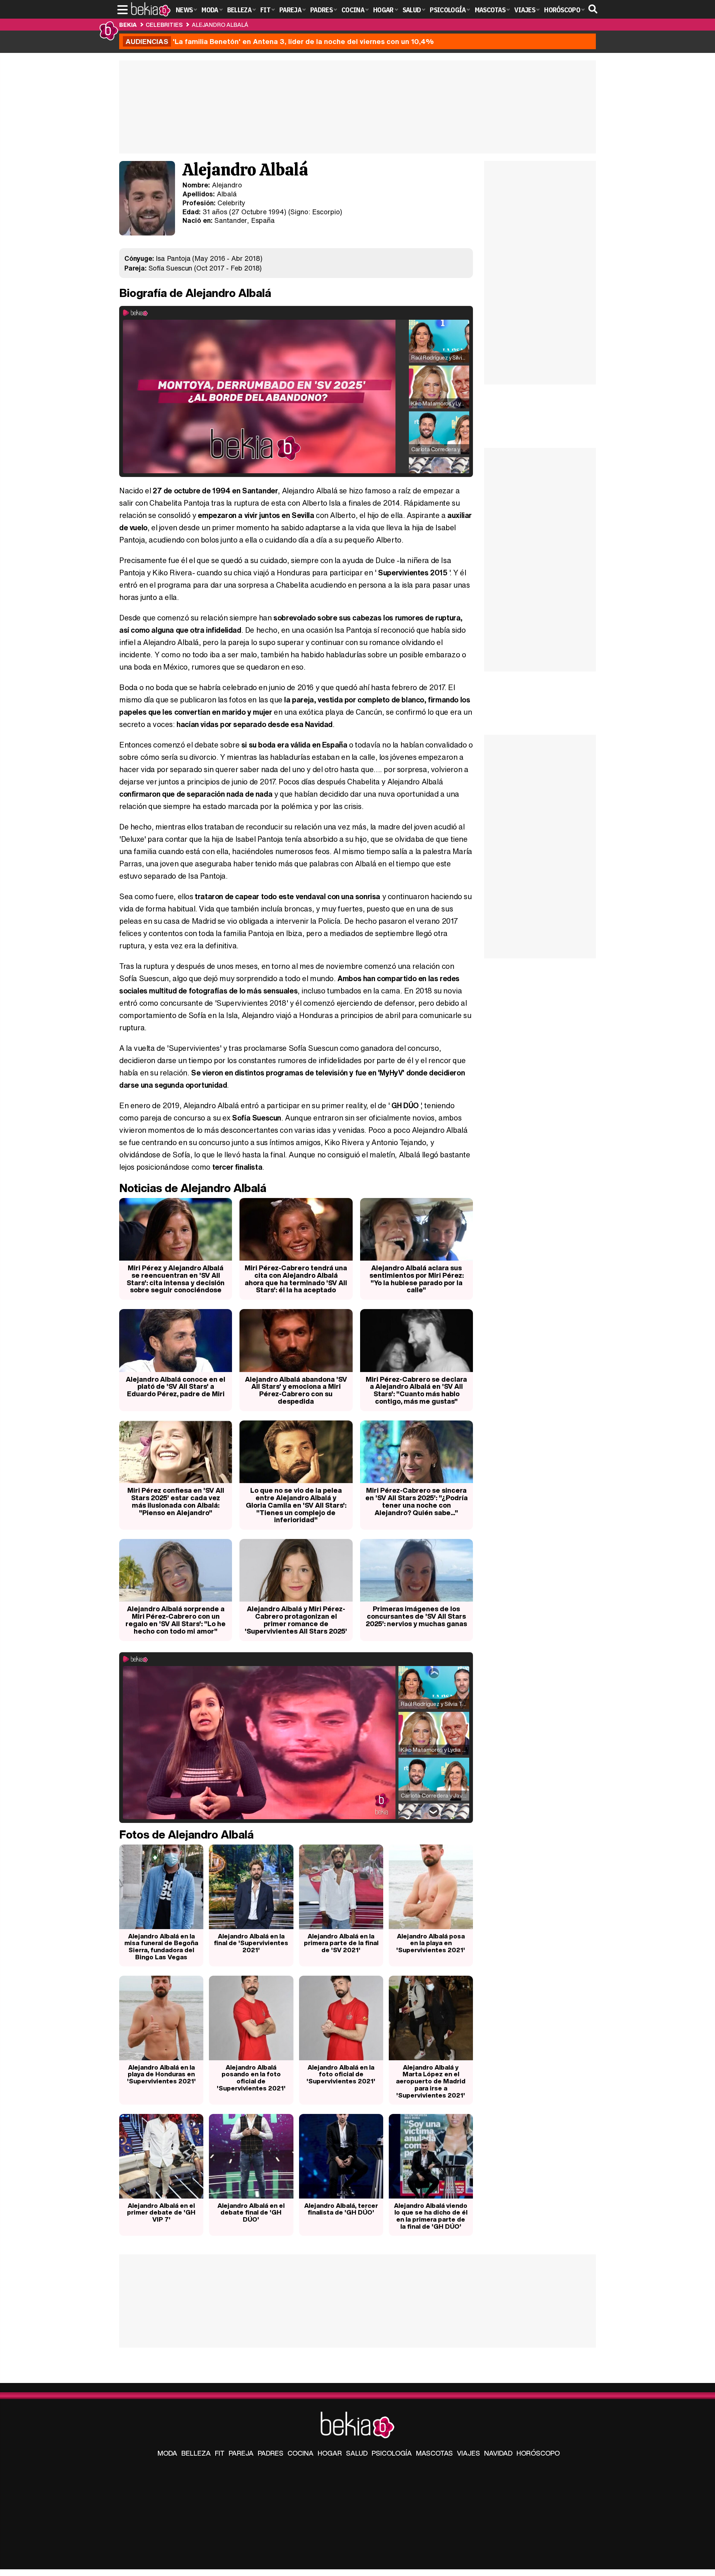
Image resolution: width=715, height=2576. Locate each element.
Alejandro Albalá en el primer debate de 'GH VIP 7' (161, 2212)
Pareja (241, 2453)
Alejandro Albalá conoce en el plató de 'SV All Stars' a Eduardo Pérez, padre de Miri (176, 1387)
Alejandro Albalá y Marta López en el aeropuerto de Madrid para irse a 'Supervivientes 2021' (431, 2081)
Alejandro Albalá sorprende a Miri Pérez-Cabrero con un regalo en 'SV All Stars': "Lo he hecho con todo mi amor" (176, 1620)
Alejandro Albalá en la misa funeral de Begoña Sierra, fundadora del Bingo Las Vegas (161, 1946)
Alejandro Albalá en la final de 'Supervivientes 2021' (251, 1943)
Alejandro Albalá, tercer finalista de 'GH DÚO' (341, 2209)
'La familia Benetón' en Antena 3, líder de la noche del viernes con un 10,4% (280, 41)
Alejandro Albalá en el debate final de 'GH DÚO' (251, 2212)
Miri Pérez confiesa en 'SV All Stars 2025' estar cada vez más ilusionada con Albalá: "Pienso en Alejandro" (176, 1501)
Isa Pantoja (173, 258)
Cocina (301, 2453)
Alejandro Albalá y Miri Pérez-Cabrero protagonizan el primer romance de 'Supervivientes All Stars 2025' (296, 1620)
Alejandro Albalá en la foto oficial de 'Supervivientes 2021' (341, 2074)
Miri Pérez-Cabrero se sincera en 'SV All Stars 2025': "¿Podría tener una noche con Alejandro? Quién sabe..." (417, 1501)
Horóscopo (538, 2453)
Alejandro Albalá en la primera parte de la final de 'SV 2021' (341, 1943)
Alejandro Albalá (220, 25)
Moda (167, 2453)
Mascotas (434, 2453)
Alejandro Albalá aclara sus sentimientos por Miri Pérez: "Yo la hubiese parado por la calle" (417, 1279)
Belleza (196, 2453)
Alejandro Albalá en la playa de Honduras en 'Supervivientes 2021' (161, 2074)
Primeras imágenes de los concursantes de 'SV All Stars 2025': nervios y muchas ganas (416, 1616)
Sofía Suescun (171, 268)
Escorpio (326, 212)
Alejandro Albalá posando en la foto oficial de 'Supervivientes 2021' (251, 2078)
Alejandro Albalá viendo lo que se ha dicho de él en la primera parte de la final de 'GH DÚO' (431, 2216)
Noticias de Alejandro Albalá (193, 1188)
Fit (220, 2453)
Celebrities (164, 25)
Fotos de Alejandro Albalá (186, 1834)
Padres (271, 2453)
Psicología (392, 2453)
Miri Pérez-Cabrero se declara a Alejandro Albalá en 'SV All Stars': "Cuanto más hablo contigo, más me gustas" (416, 1390)
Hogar (330, 2453)
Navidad (498, 2453)
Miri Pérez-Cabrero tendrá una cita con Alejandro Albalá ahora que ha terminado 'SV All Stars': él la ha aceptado (296, 1279)
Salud (357, 2453)
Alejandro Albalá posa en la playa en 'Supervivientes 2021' (431, 1943)
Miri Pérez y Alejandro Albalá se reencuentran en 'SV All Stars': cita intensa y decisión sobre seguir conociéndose (176, 1279)
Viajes (468, 2453)
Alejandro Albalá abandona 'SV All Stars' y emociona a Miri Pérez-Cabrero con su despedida (296, 1390)
